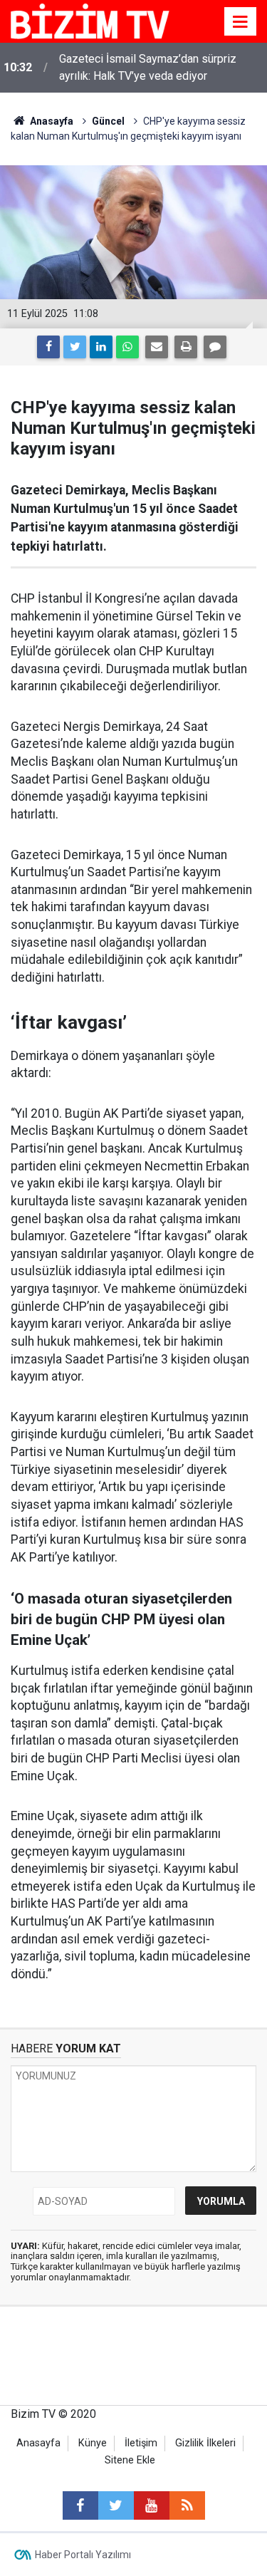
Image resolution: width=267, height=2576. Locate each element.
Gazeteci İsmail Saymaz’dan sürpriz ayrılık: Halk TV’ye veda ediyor (148, 67)
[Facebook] (48, 347)
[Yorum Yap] (215, 347)
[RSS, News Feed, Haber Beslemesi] (187, 2505)
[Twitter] (75, 347)
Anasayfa (38, 2443)
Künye (93, 2443)
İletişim (141, 2443)
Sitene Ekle (130, 2460)
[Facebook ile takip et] (80, 2505)
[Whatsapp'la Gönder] (127, 347)
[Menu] (241, 22)
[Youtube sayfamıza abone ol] (152, 2505)
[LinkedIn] (101, 347)
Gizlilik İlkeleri (205, 2443)
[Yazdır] (186, 347)
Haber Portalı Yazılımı (83, 2555)
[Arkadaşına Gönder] (157, 347)
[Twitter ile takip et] (116, 2505)
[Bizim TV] (90, 20)
